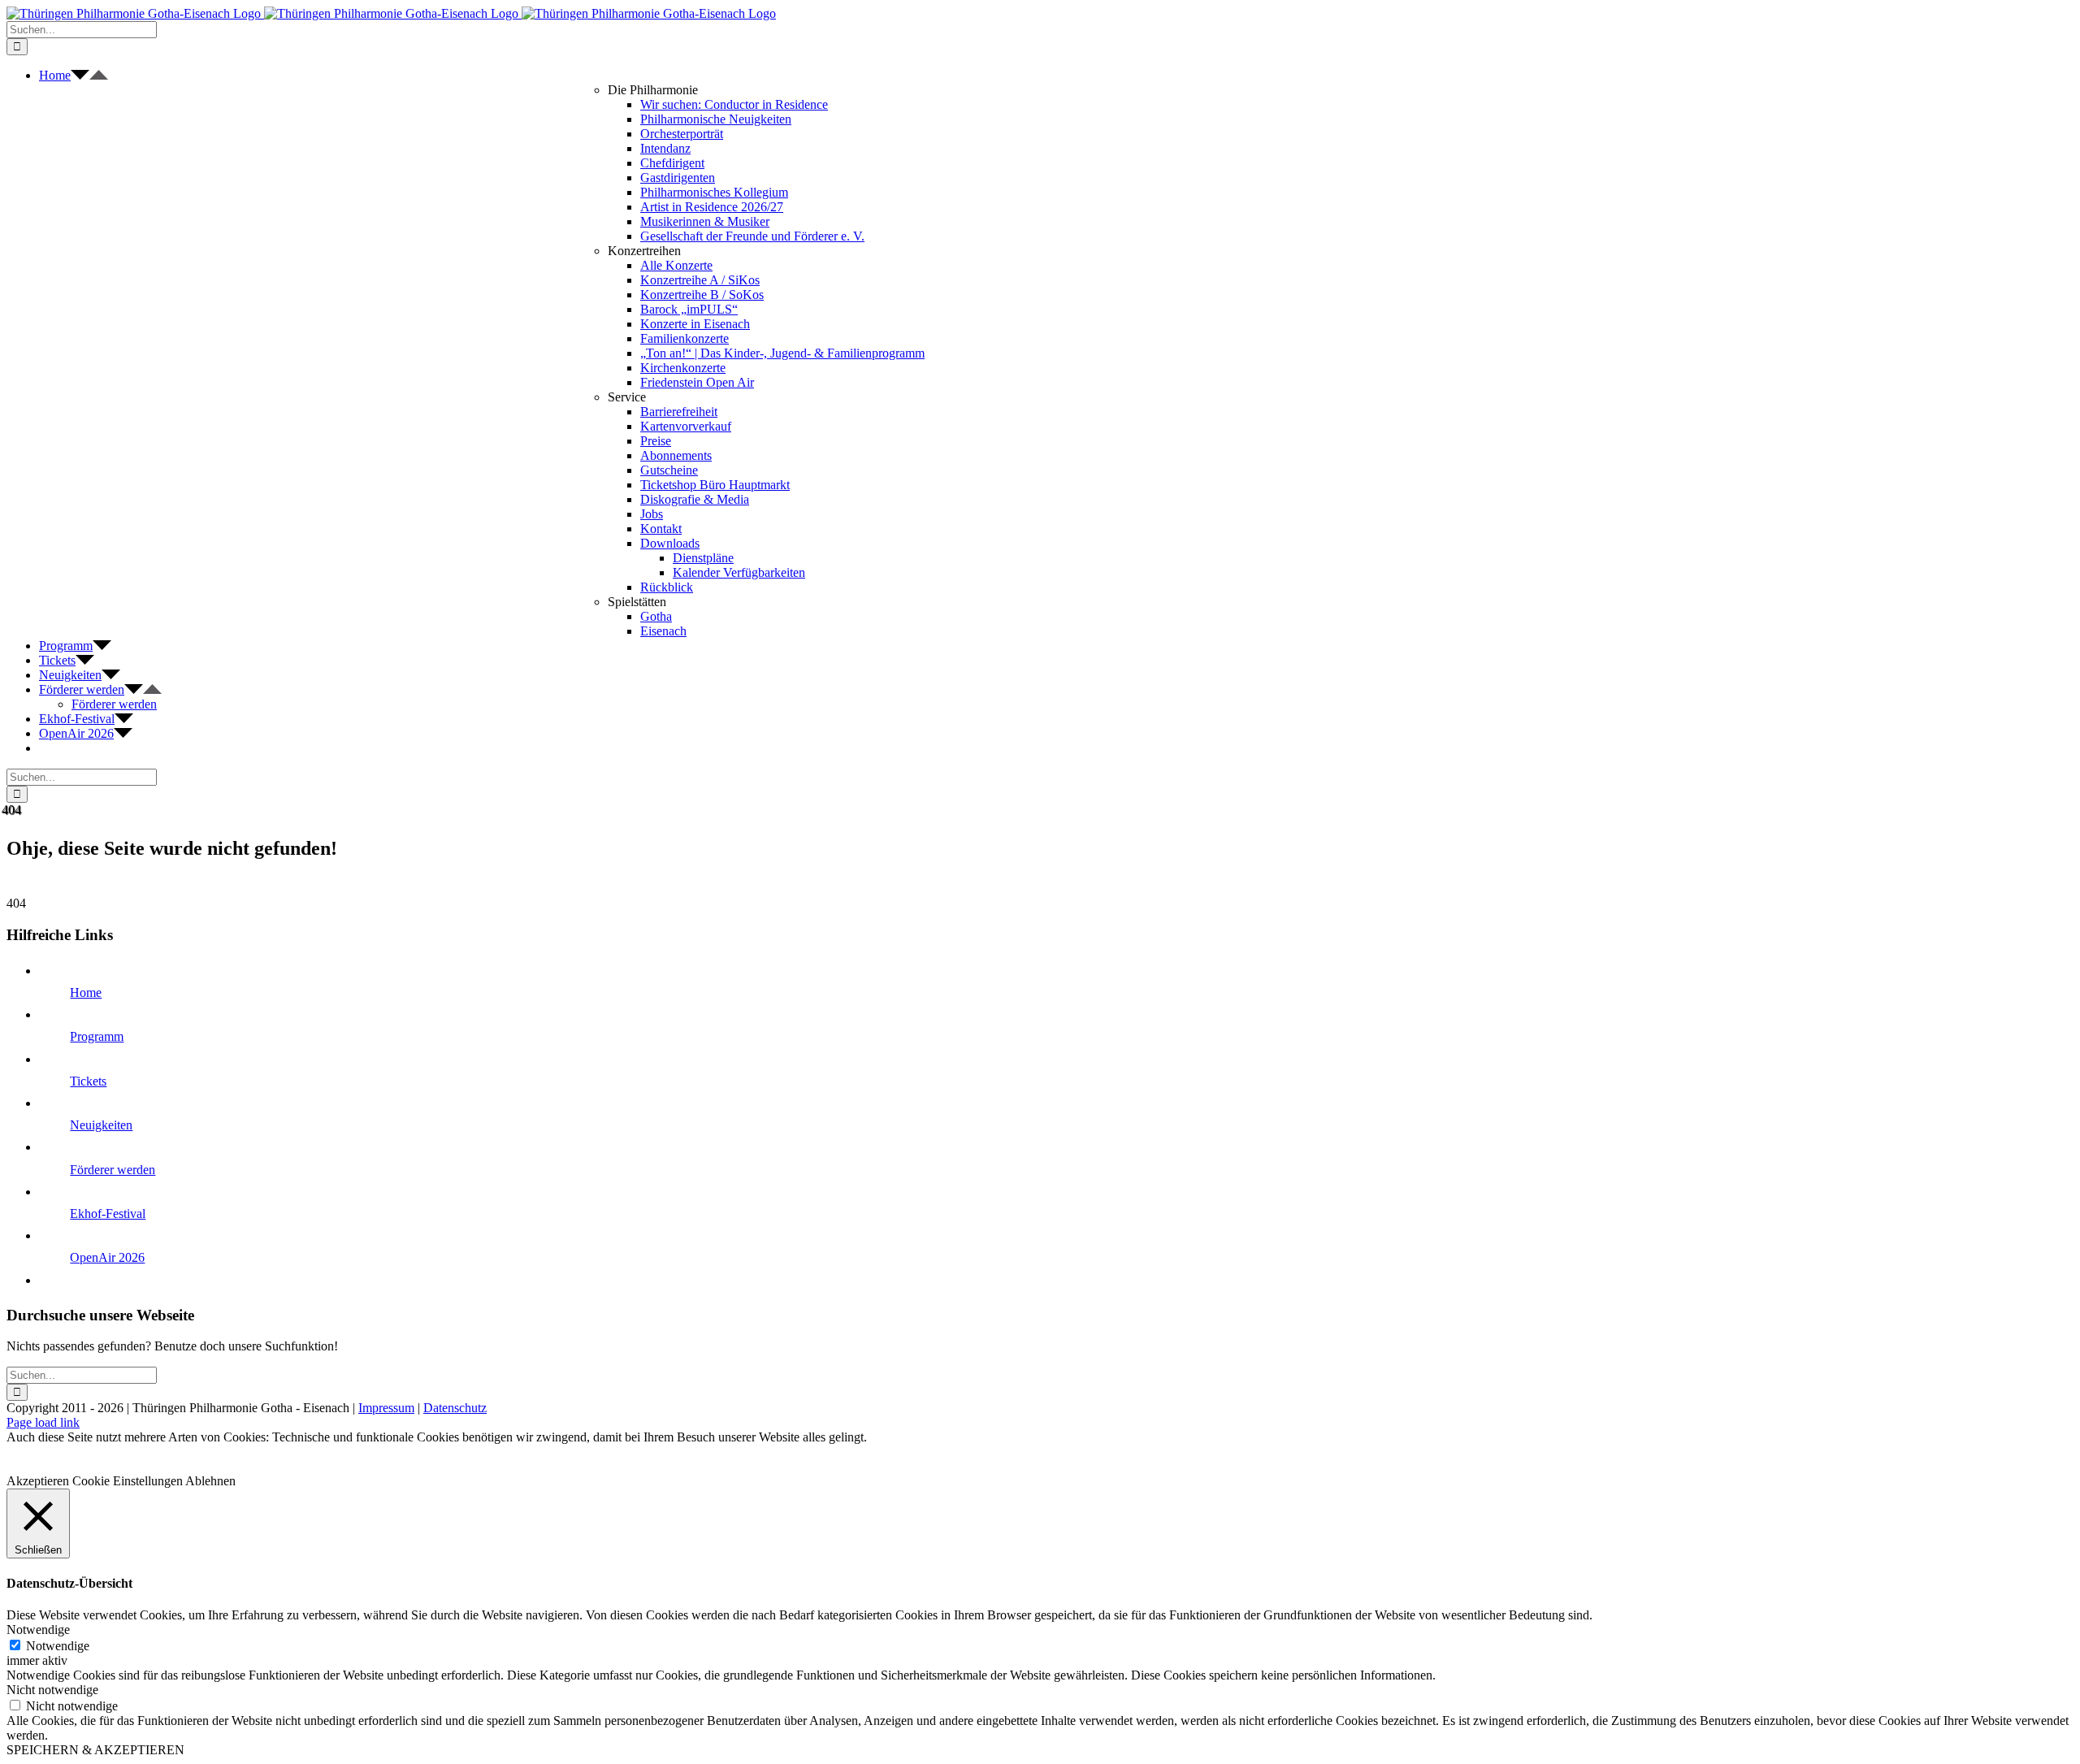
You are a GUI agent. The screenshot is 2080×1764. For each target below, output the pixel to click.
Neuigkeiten (101, 1125)
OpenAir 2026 (107, 1257)
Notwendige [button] (38, 1630)
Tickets (88, 1081)
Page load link (43, 1422)
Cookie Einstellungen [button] (128, 1481)
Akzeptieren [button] (38, 1481)
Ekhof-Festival (108, 1214)
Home (86, 993)
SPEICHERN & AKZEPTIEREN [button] (95, 1750)
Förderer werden (113, 1170)
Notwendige (58, 1646)
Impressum (386, 1408)
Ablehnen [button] (210, 1481)
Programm (97, 1036)
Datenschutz (455, 1408)
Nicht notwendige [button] (52, 1690)
